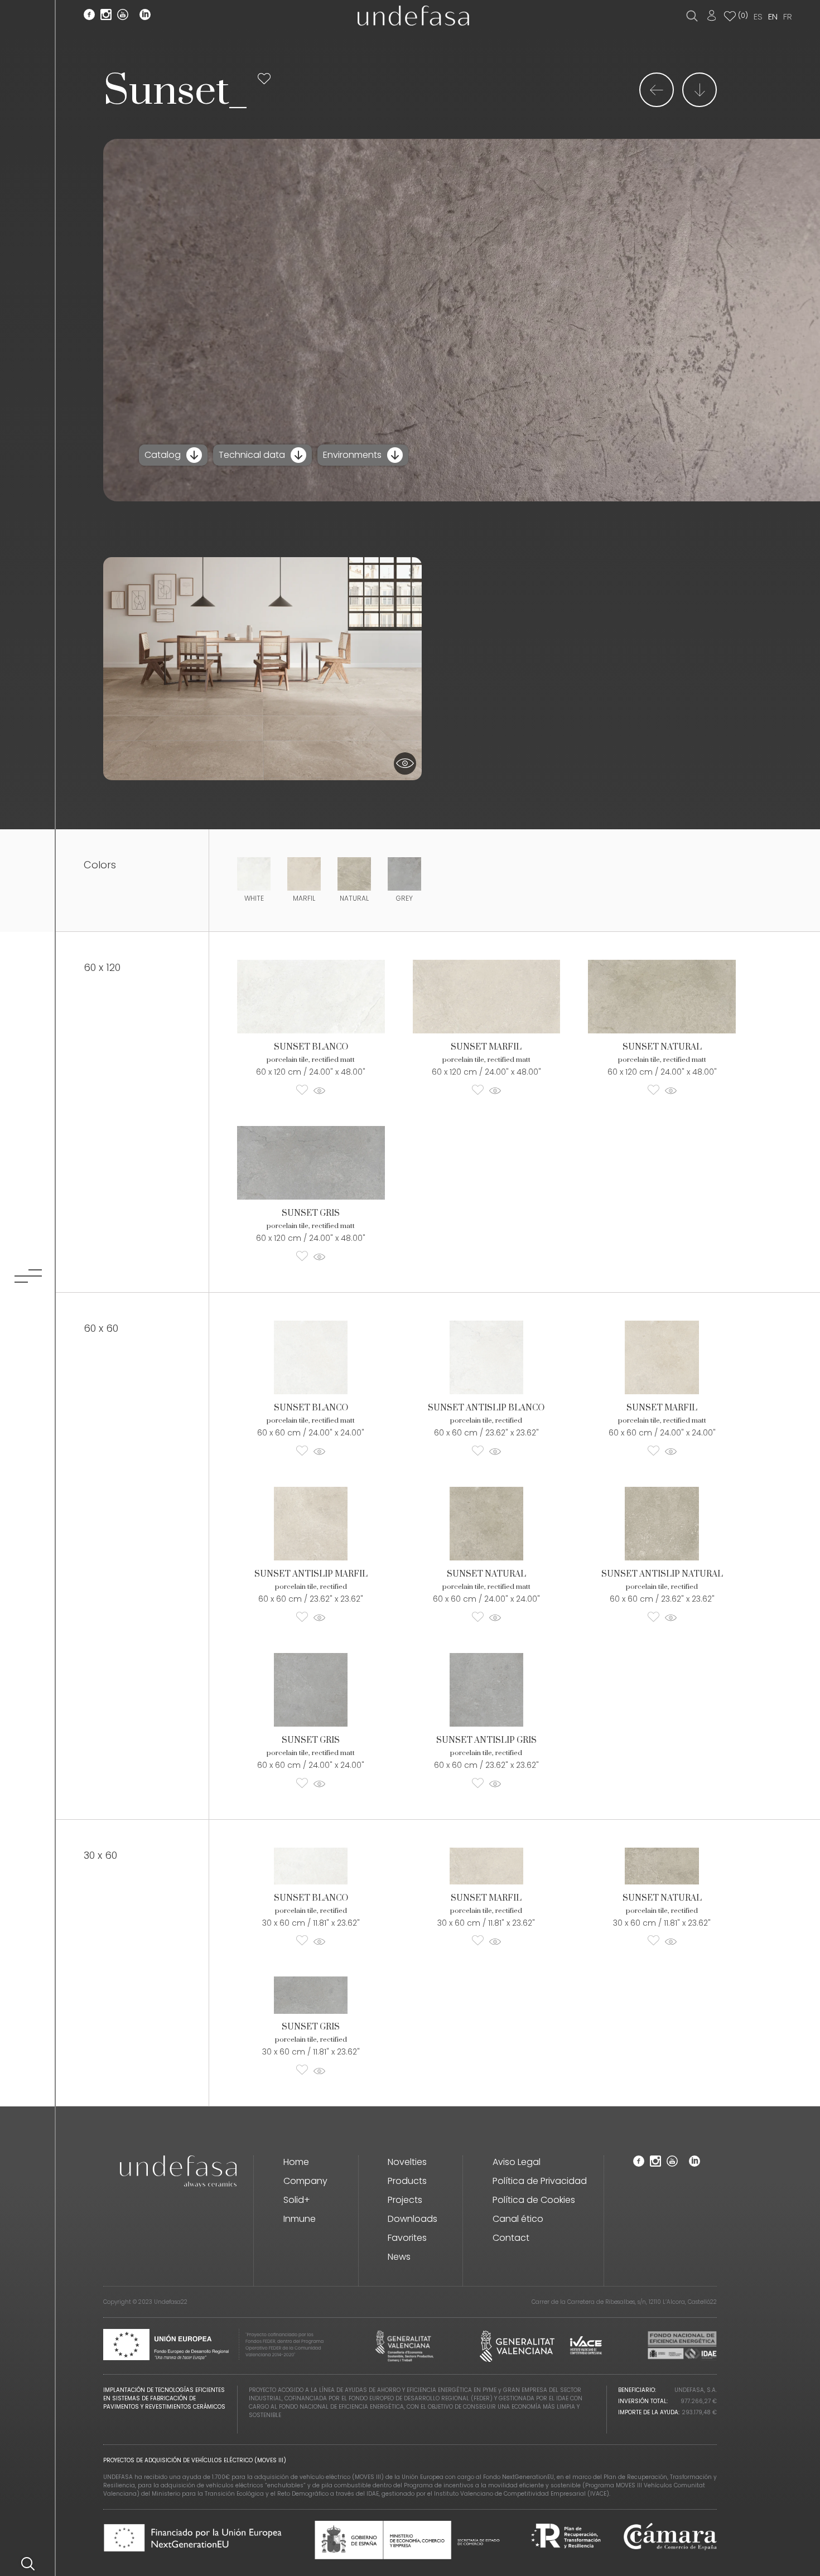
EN (773, 16)
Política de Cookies (534, 2200)
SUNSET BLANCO (311, 1047)
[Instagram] (106, 16)
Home (296, 2162)
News (399, 2257)
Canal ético (518, 2219)
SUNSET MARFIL (486, 1047)
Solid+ (297, 2200)
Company (305, 2181)
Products (407, 2181)
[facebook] (89, 16)
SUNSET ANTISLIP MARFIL (311, 1574)
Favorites (407, 2238)
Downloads (413, 2219)
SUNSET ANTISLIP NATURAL (662, 1574)
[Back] (657, 103)
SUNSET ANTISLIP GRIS (486, 1740)
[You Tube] (123, 16)
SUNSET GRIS (311, 1213)
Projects (405, 2200)
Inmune (300, 2219)
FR (788, 16)
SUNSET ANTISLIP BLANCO (486, 1408)
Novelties (407, 2162)
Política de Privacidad (540, 2181)
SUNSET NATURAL (662, 1047)
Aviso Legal (517, 2162)
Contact (511, 2238)
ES (758, 16)
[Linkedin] (145, 16)
